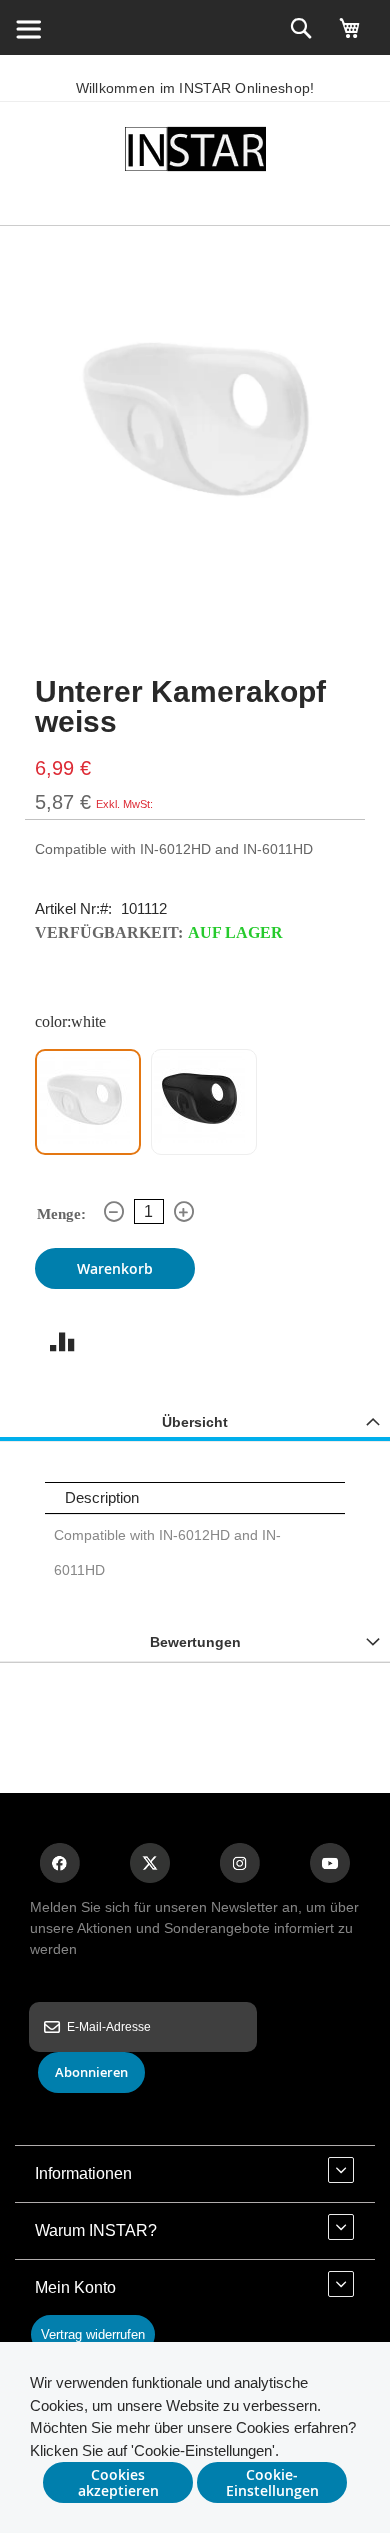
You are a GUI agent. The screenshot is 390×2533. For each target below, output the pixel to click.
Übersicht (195, 1422)
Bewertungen (195, 1642)
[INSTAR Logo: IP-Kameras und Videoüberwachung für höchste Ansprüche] (195, 152)
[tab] (195, 1421)
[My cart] (350, 37)
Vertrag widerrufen (93, 2334)
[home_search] (28, 28)
